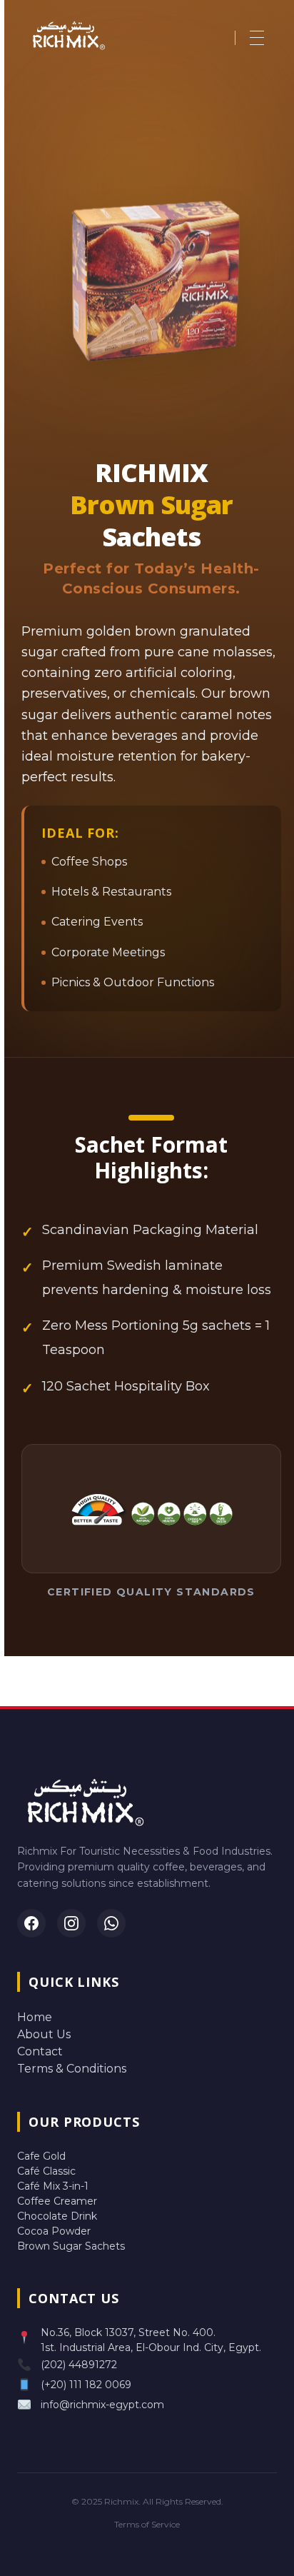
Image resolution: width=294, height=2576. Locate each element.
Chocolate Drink (57, 2216)
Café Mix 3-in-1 (53, 2186)
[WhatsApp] (111, 1923)
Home (35, 2017)
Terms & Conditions (72, 2069)
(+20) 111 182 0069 (86, 2385)
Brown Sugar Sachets (71, 2246)
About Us (44, 2034)
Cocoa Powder (54, 2231)
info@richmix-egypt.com (102, 2405)
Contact (40, 2051)
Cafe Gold (41, 2156)
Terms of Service (147, 2524)
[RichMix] (86, 35)
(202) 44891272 (79, 2365)
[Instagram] (71, 1923)
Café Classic (46, 2171)
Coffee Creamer (57, 2201)
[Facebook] (31, 1923)
